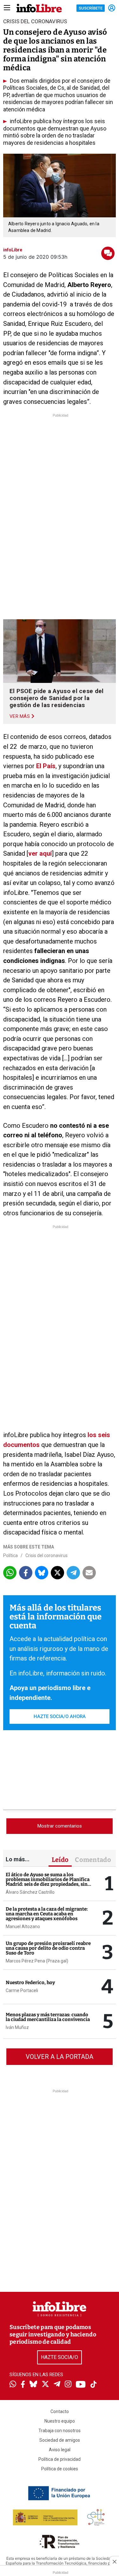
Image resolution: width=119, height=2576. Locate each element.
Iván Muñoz (17, 2027)
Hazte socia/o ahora (60, 1716)
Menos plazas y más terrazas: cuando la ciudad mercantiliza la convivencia (48, 2017)
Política (10, 1555)
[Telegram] (57, 2385)
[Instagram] (68, 2385)
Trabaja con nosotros (60, 2431)
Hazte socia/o (60, 2357)
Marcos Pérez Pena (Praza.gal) (37, 1961)
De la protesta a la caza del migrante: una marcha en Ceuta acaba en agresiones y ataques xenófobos (47, 1914)
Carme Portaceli (22, 1990)
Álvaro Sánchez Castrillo (30, 1892)
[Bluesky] (33, 2385)
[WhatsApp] (13, 2385)
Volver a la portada (60, 2057)
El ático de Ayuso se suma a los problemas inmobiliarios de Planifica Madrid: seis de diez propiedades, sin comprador (48, 1882)
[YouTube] (81, 2385)
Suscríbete (91, 8)
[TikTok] (94, 2385)
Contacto (60, 2411)
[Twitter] (45, 2385)
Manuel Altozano (23, 1927)
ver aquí (40, 853)
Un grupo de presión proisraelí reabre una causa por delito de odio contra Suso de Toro (48, 1948)
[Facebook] (23, 2385)
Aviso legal (60, 2450)
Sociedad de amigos (60, 2440)
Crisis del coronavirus (46, 1555)
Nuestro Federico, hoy (30, 1983)
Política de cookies (60, 2469)
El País (45, 766)
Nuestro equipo (60, 2421)
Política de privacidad (60, 2459)
